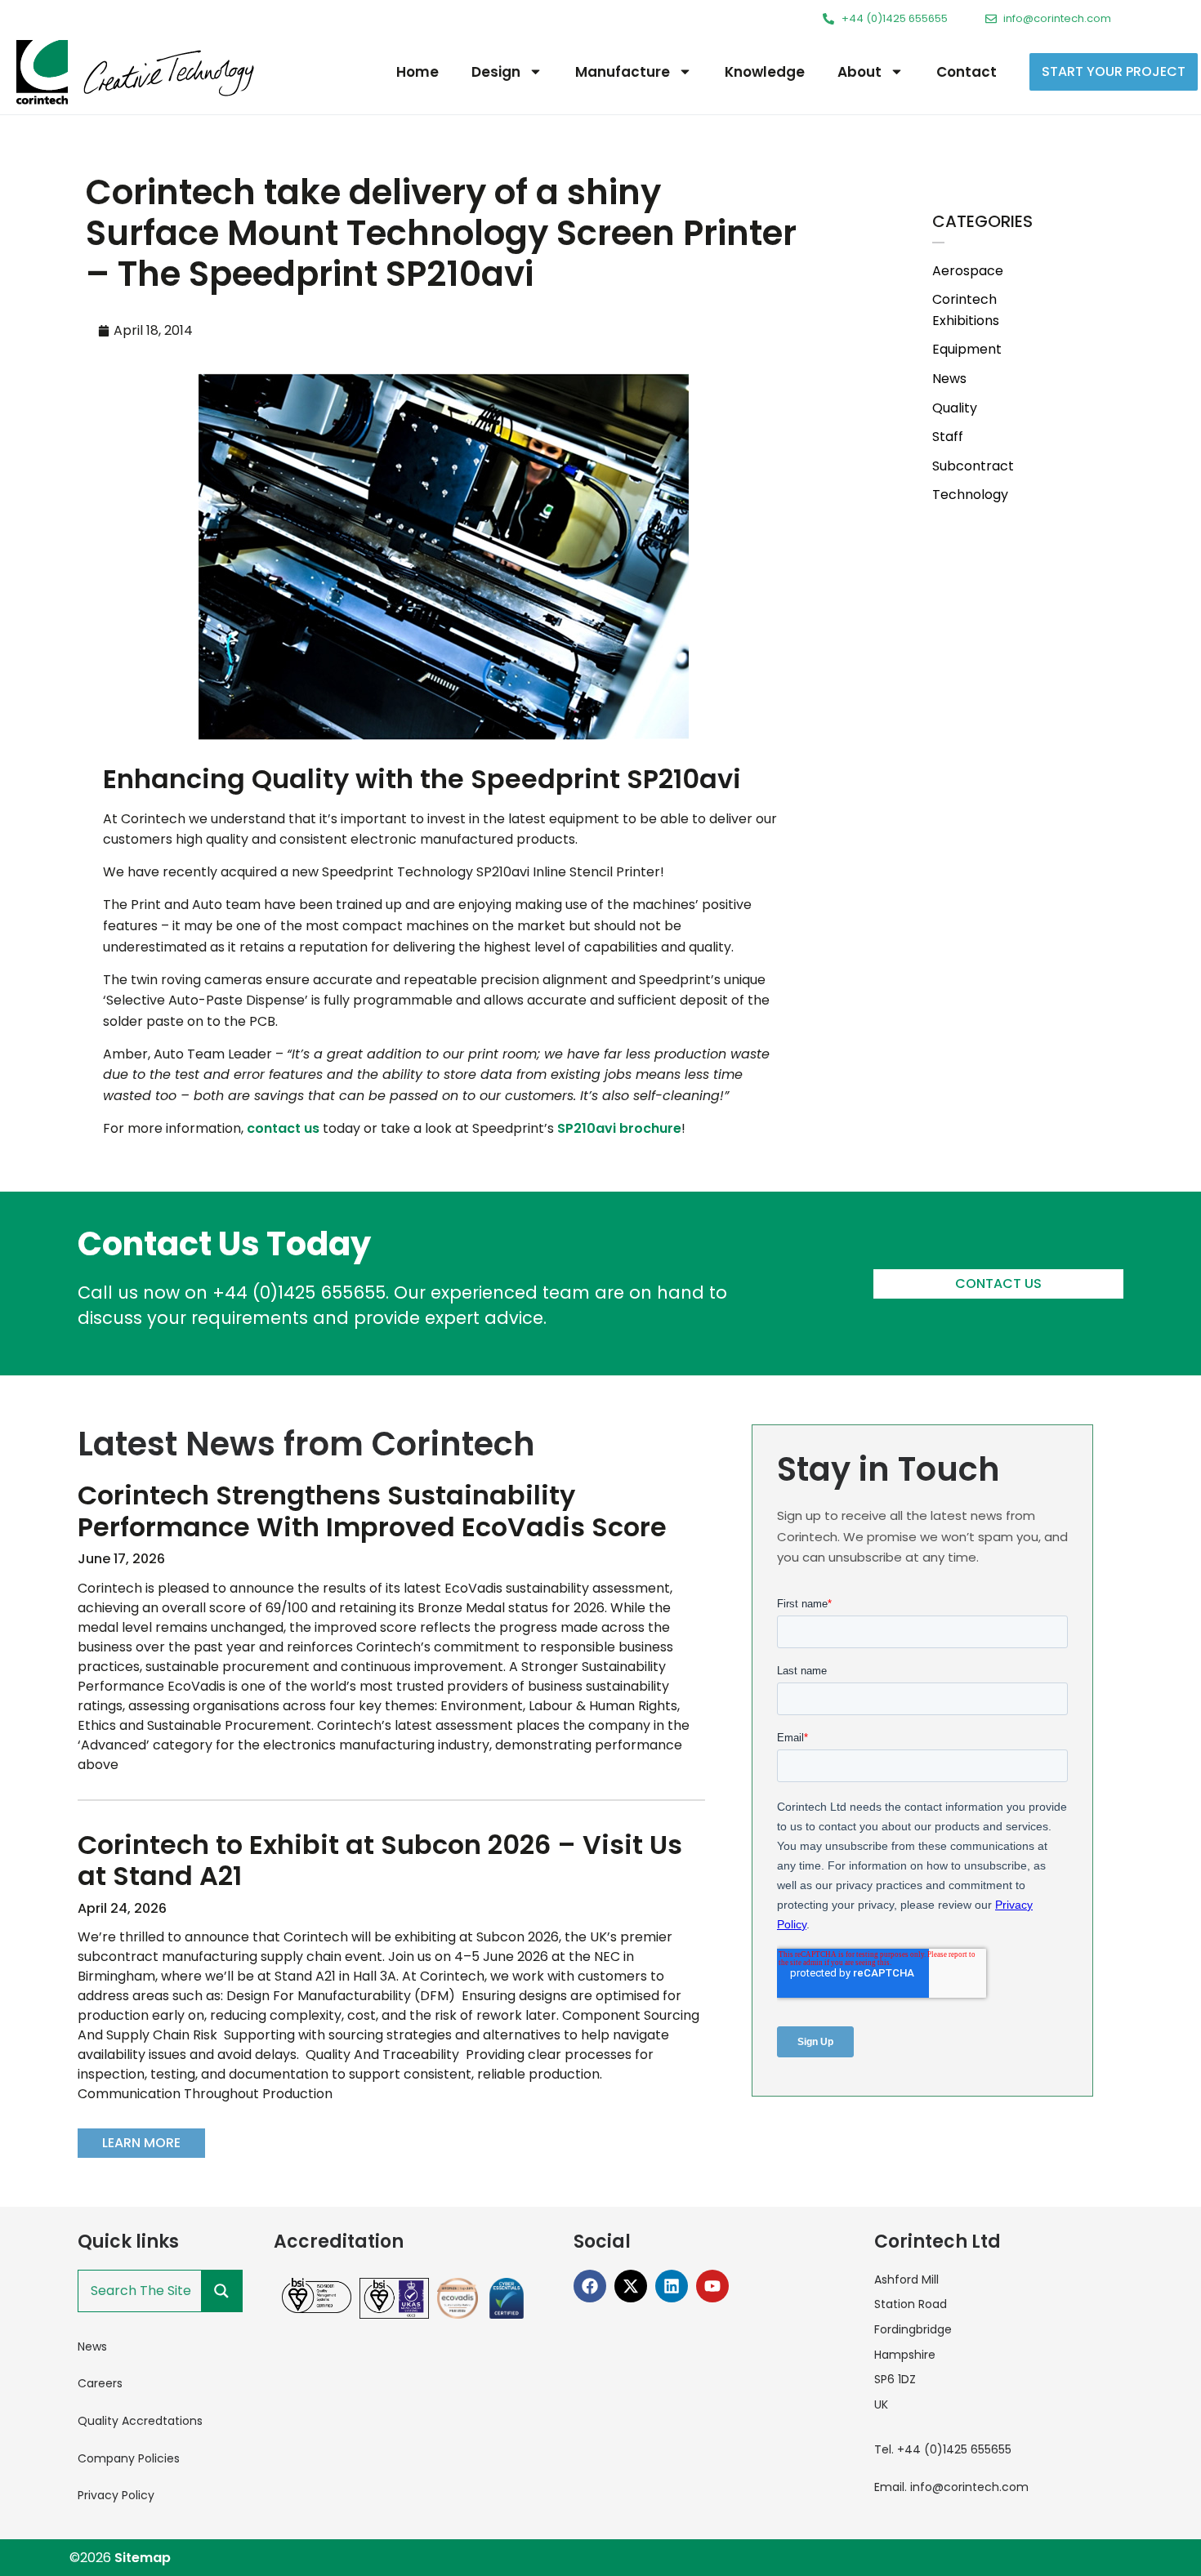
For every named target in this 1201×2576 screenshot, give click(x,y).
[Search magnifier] (221, 2291)
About (859, 72)
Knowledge (765, 72)
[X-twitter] (631, 2286)
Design (496, 72)
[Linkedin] (672, 2286)
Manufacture (623, 72)
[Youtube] (712, 2286)
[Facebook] (590, 2286)
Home (417, 72)
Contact (967, 72)
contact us (283, 1128)
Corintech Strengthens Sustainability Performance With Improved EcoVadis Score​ (372, 1511)
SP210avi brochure (619, 1128)
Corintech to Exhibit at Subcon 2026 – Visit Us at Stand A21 (380, 1860)
